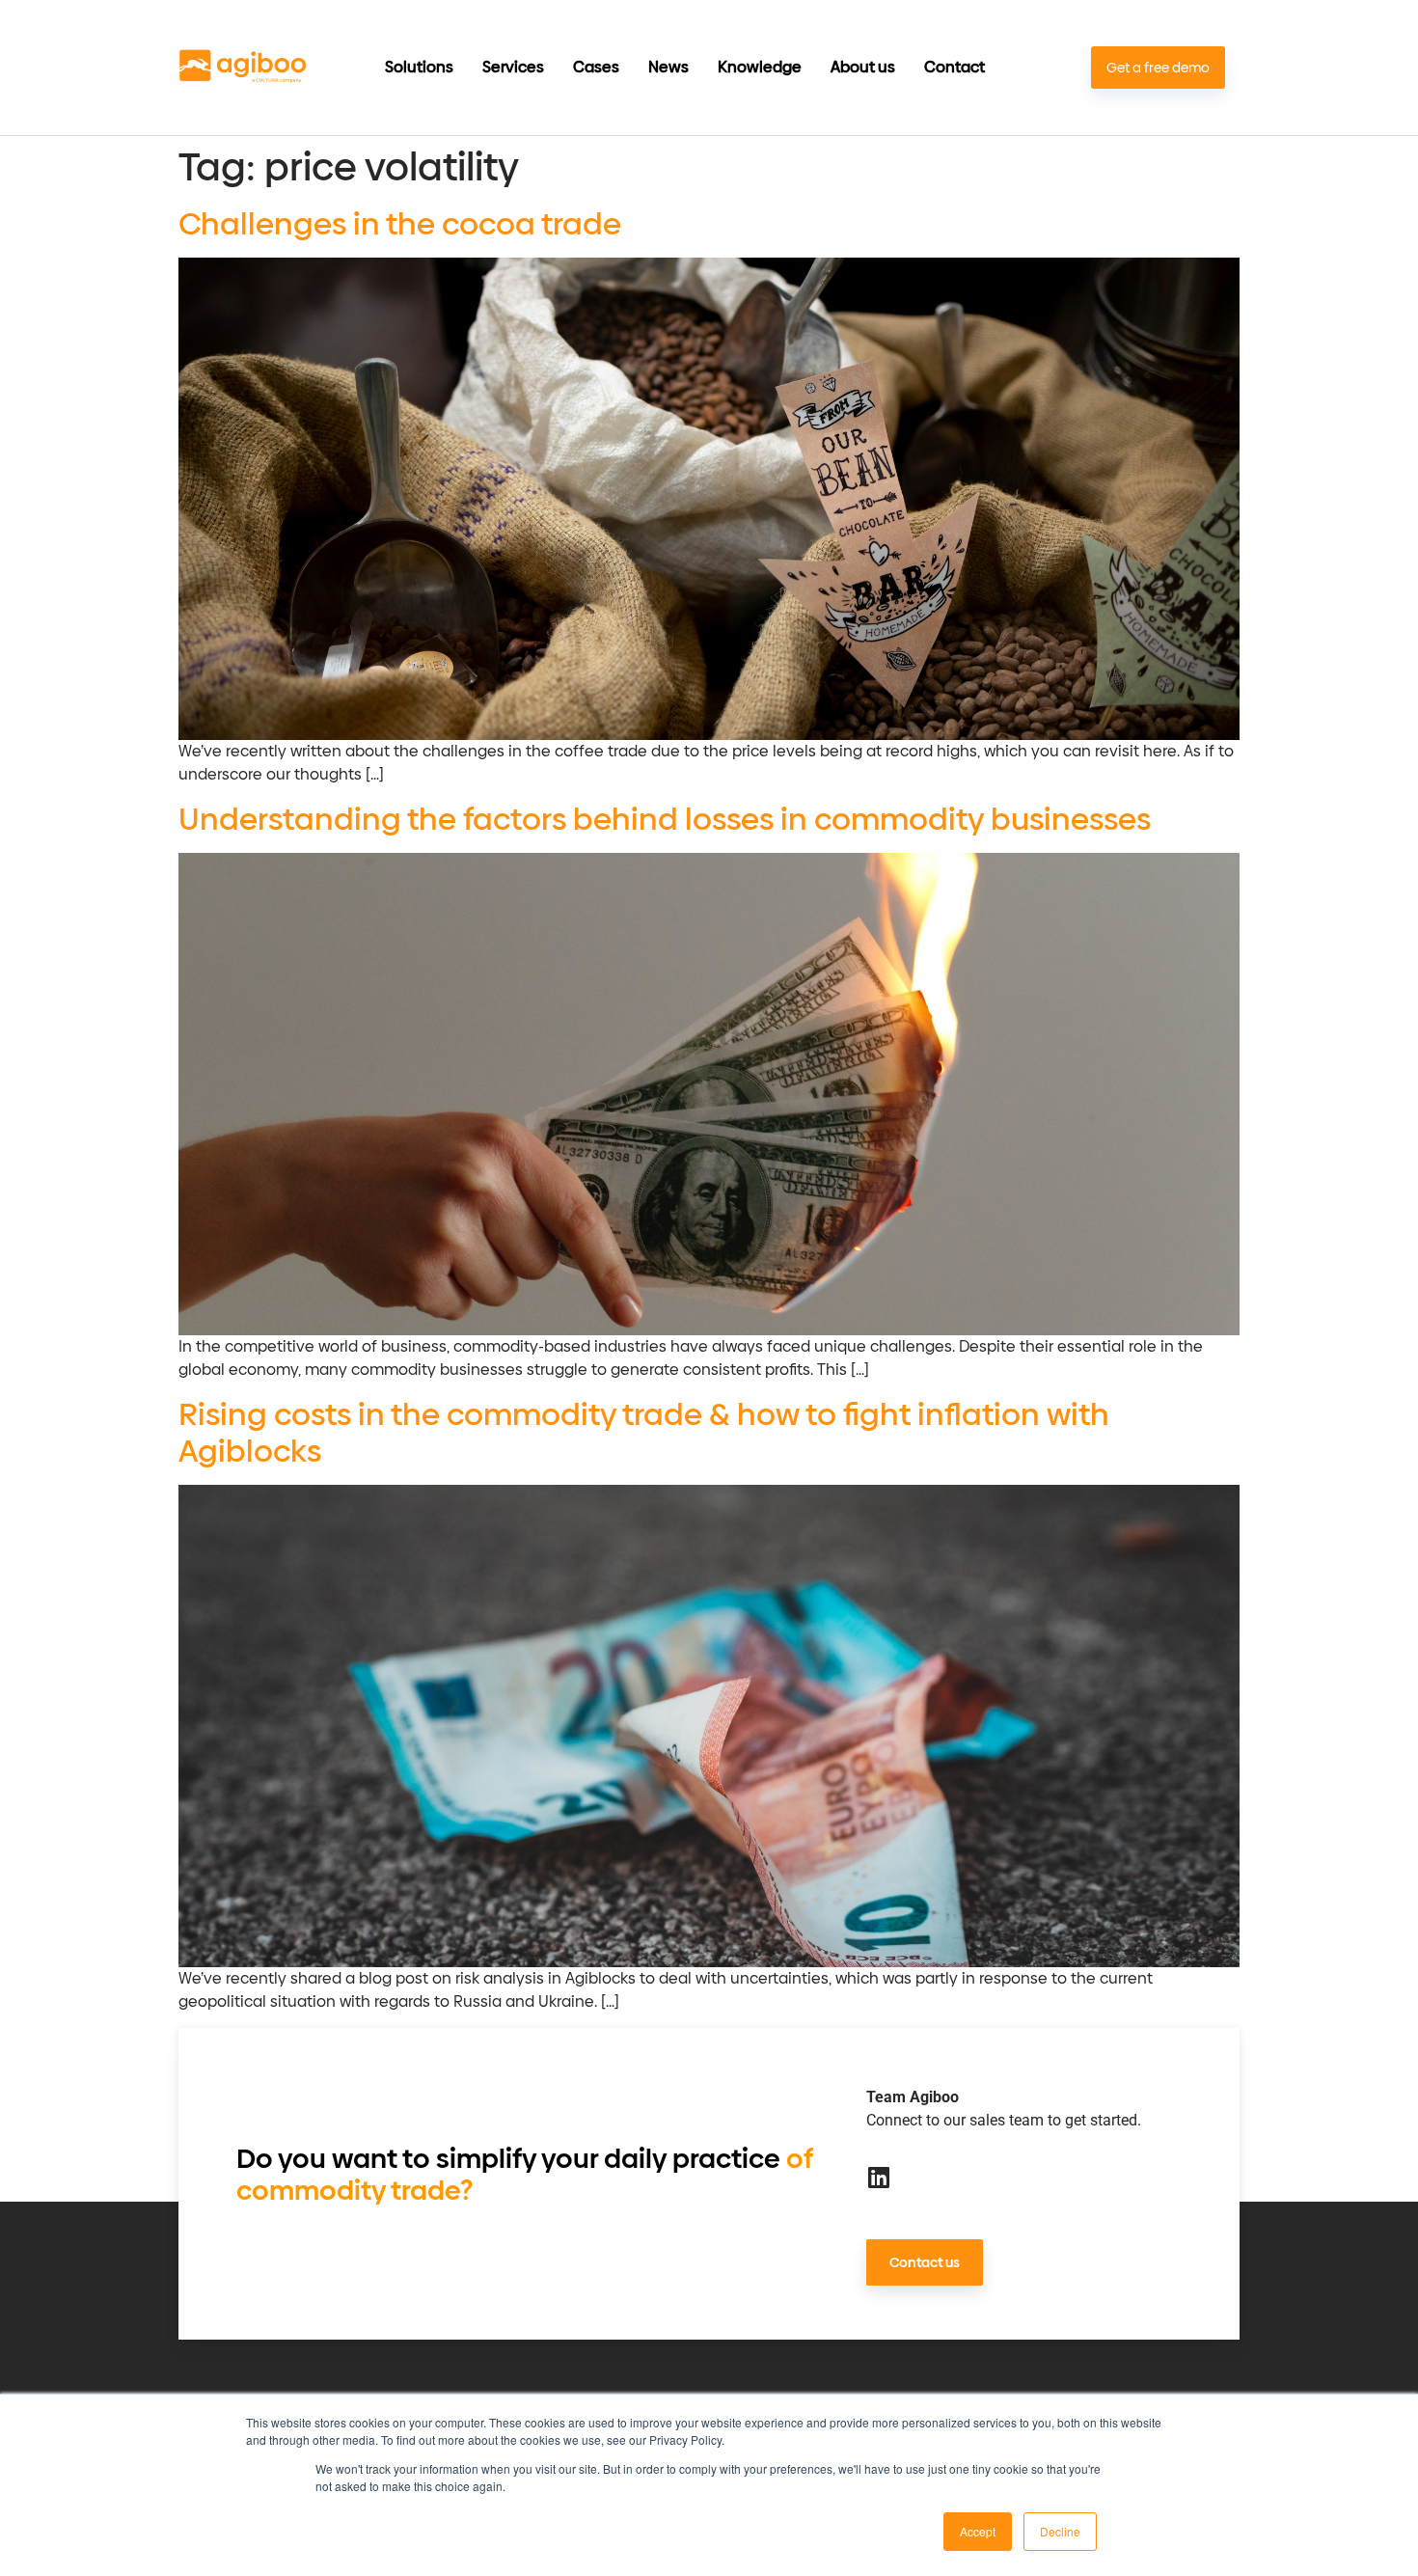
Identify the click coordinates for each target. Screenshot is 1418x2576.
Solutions (419, 68)
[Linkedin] (878, 2177)
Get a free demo (1158, 68)
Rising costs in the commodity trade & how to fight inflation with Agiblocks (644, 1433)
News (668, 68)
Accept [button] (978, 2531)
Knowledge (760, 68)
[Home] (243, 68)
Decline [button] (1060, 2531)
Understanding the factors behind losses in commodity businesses (665, 819)
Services (513, 68)
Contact (954, 68)
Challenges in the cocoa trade (400, 224)
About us (863, 68)
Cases (596, 68)
